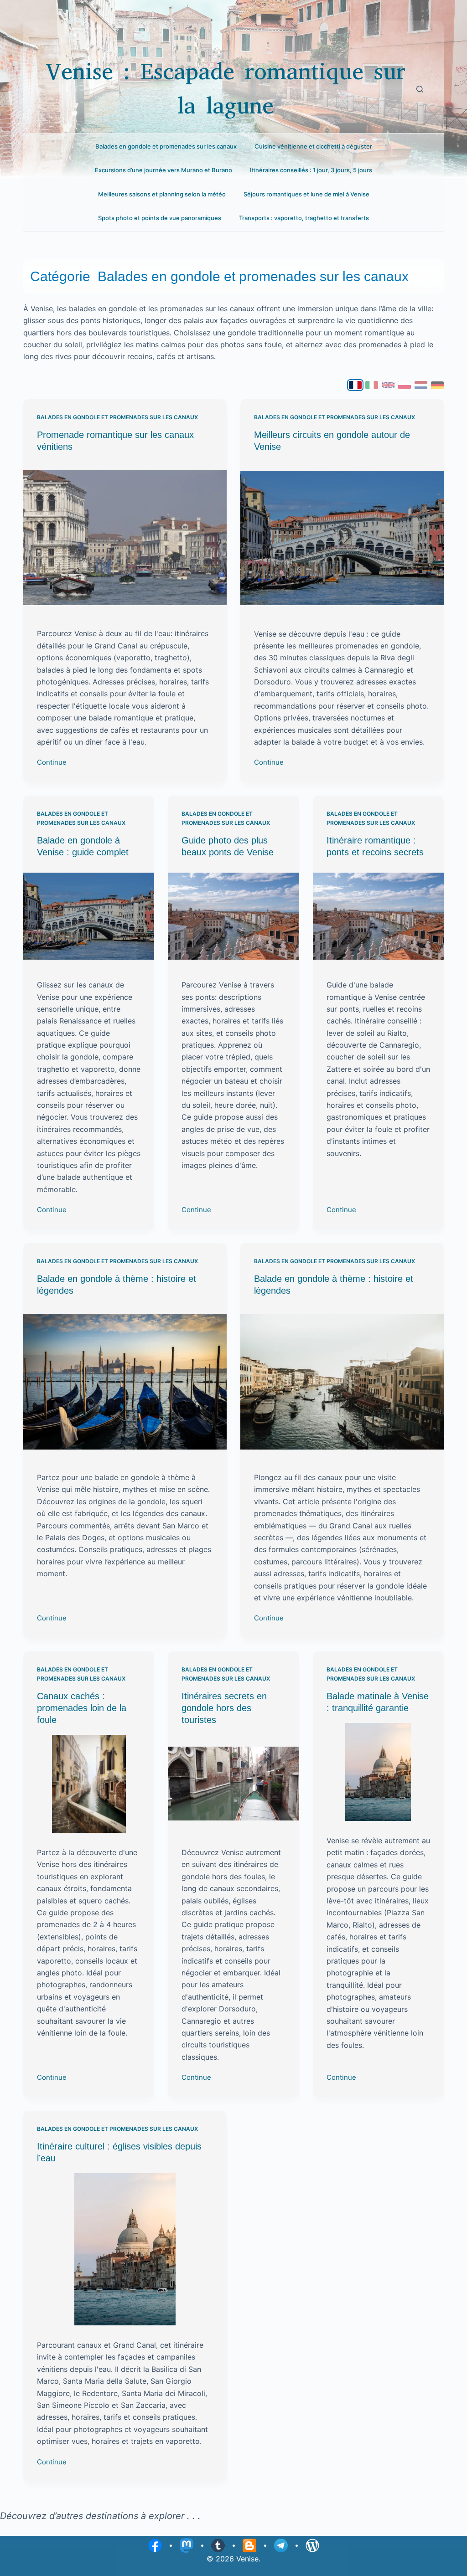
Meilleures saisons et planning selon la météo (162, 194)
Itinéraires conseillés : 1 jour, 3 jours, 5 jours (311, 170)
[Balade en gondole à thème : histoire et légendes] (125, 1382)
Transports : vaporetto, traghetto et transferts (304, 218)
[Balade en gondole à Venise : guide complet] (89, 916)
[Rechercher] (420, 89)
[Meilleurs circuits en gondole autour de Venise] (342, 538)
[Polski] (405, 385)
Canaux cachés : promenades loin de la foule (82, 1708)
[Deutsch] (437, 385)
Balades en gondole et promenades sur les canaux (166, 146)
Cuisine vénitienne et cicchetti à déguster (313, 146)
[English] (388, 385)
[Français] (355, 385)
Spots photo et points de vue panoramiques (160, 218)
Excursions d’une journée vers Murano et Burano (163, 170)
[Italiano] (372, 385)
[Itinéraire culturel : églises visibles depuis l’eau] (125, 2249)
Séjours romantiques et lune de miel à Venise (306, 194)
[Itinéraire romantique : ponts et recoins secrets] (378, 916)
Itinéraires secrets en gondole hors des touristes (224, 1708)
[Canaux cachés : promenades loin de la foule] (89, 1784)
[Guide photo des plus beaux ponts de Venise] (233, 916)
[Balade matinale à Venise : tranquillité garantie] (378, 1772)
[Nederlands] (421, 385)
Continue (52, 763)
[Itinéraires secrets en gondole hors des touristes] (233, 1784)
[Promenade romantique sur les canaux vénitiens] (125, 538)
